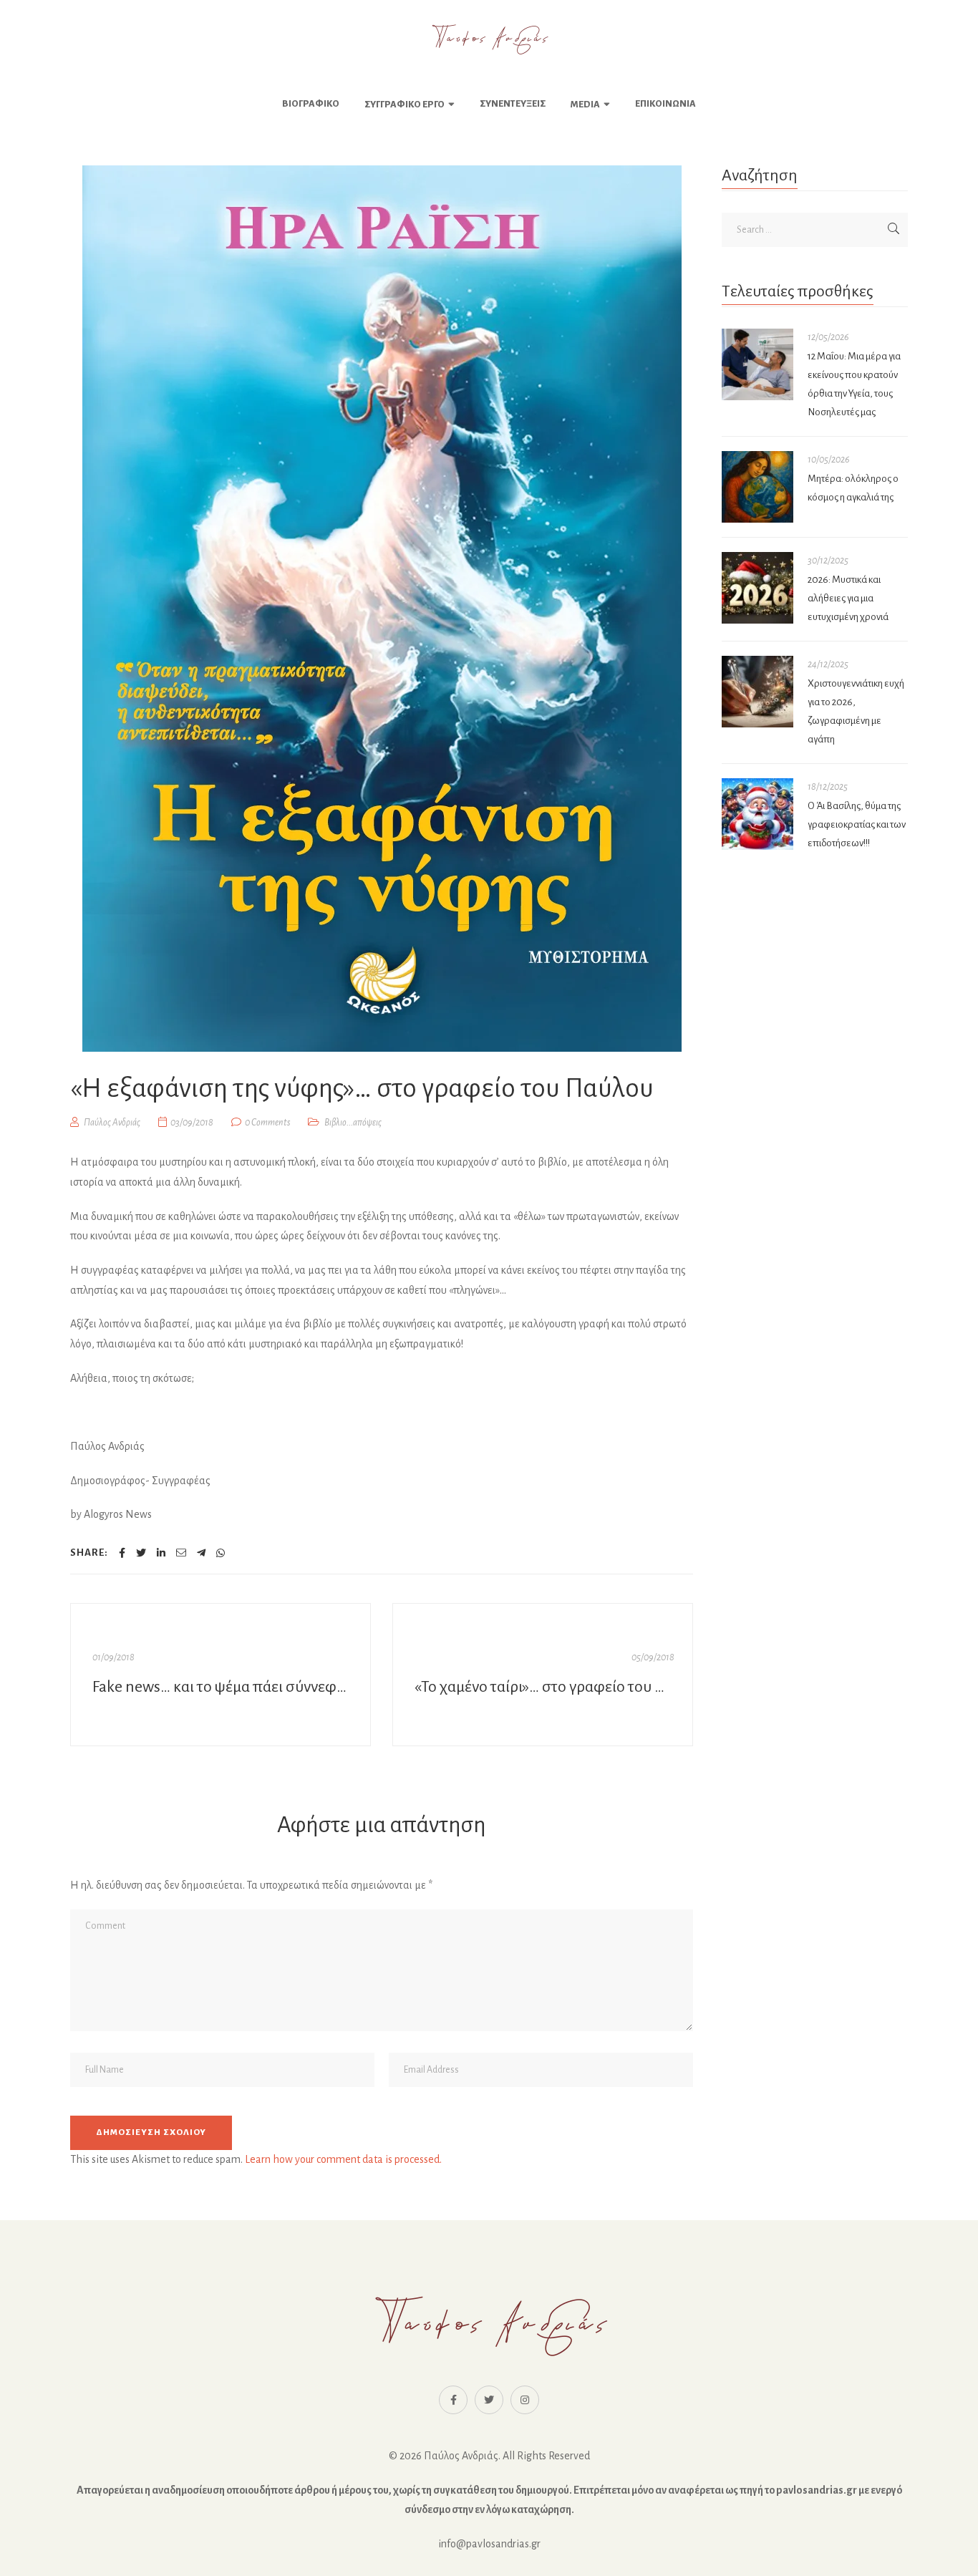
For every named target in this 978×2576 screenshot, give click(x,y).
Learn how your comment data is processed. (343, 2159)
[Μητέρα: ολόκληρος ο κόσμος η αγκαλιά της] (757, 487)
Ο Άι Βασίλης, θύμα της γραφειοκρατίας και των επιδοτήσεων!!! (857, 824)
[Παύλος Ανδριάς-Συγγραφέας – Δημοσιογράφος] (489, 39)
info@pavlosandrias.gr (489, 2544)
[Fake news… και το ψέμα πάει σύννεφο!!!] (221, 1675)
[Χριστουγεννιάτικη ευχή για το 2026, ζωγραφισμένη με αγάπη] (757, 692)
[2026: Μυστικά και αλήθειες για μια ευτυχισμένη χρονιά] (757, 588)
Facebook (453, 2400)
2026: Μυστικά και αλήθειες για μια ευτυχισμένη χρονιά (848, 598)
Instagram (525, 2400)
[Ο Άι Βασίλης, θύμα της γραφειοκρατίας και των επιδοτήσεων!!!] (757, 814)
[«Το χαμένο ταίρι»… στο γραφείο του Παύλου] (543, 1675)
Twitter (489, 2400)
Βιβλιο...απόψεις (353, 1123)
